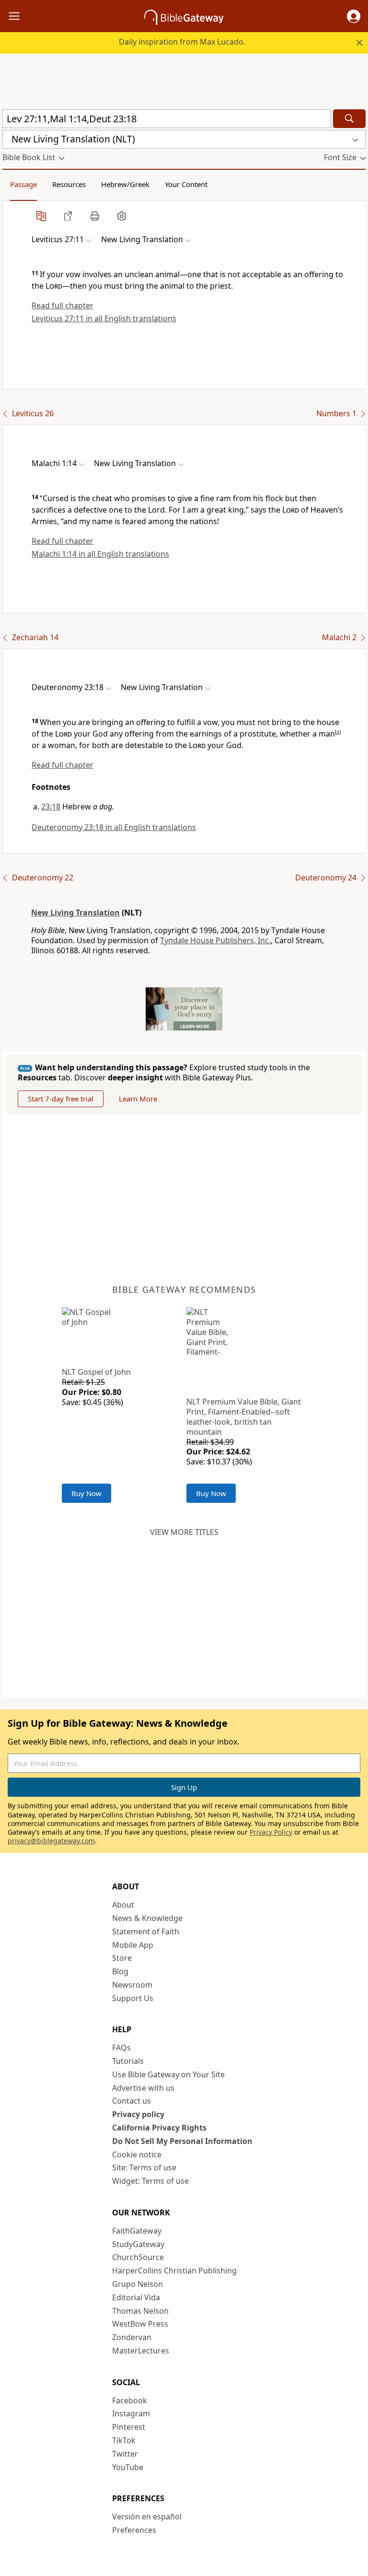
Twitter (125, 2454)
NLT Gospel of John (96, 1372)
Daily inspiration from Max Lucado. (182, 42)
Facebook (130, 2400)
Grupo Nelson (138, 2284)
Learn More (138, 1099)
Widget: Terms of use (150, 2181)
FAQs (121, 2048)
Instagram (131, 2413)
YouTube (128, 2467)
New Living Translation (75, 913)
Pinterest (129, 2427)
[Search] (349, 119)
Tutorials (128, 2061)
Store (122, 1958)
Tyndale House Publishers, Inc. (215, 940)
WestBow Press (140, 2324)
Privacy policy (138, 2114)
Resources (69, 184)
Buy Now (86, 1493)
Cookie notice (137, 2154)
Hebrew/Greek (125, 184)
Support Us (133, 1998)
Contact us (132, 2101)
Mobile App (133, 1945)
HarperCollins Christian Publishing (174, 2271)
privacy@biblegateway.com (51, 1841)
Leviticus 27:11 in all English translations (104, 318)
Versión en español (147, 2517)
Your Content (186, 184)
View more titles (184, 1532)
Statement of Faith (146, 1932)
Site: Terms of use (144, 2167)
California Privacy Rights (159, 2128)
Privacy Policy (271, 1832)
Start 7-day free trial (61, 1099)
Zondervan (132, 2337)
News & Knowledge (147, 1918)
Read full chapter (63, 305)
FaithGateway (137, 2231)
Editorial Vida (136, 2297)
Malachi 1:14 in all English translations (100, 554)
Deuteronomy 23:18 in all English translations (114, 827)
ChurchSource (138, 2257)
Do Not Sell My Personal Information (182, 2141)
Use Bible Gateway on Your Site (168, 2074)
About (123, 1905)
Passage (23, 184)
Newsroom (132, 1985)
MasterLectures (141, 2351)
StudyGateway (138, 2244)
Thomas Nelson (140, 2311)
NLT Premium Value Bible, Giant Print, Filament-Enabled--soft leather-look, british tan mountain (244, 1417)
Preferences (134, 2530)
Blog (120, 1971)
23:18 (51, 807)
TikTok (124, 2440)
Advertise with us (143, 2088)
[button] (354, 16)
